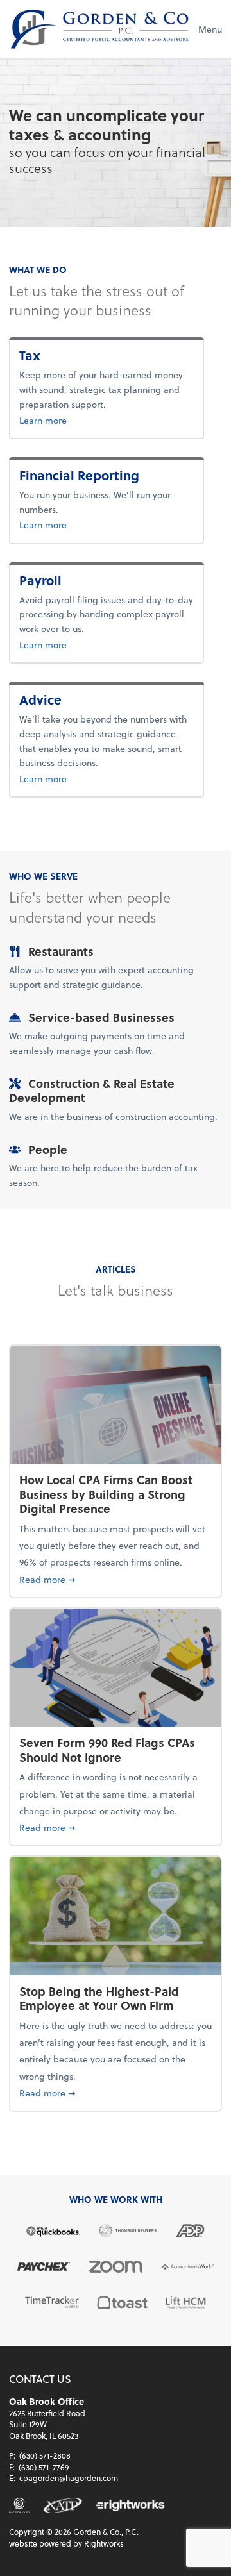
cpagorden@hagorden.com (69, 2478)
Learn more (64, 420)
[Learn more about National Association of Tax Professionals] (63, 2505)
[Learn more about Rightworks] (130, 2505)
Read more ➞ (116, 1579)
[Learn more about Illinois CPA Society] (20, 2505)
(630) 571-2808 (45, 2455)
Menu (210, 29)
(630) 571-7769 (44, 2467)
